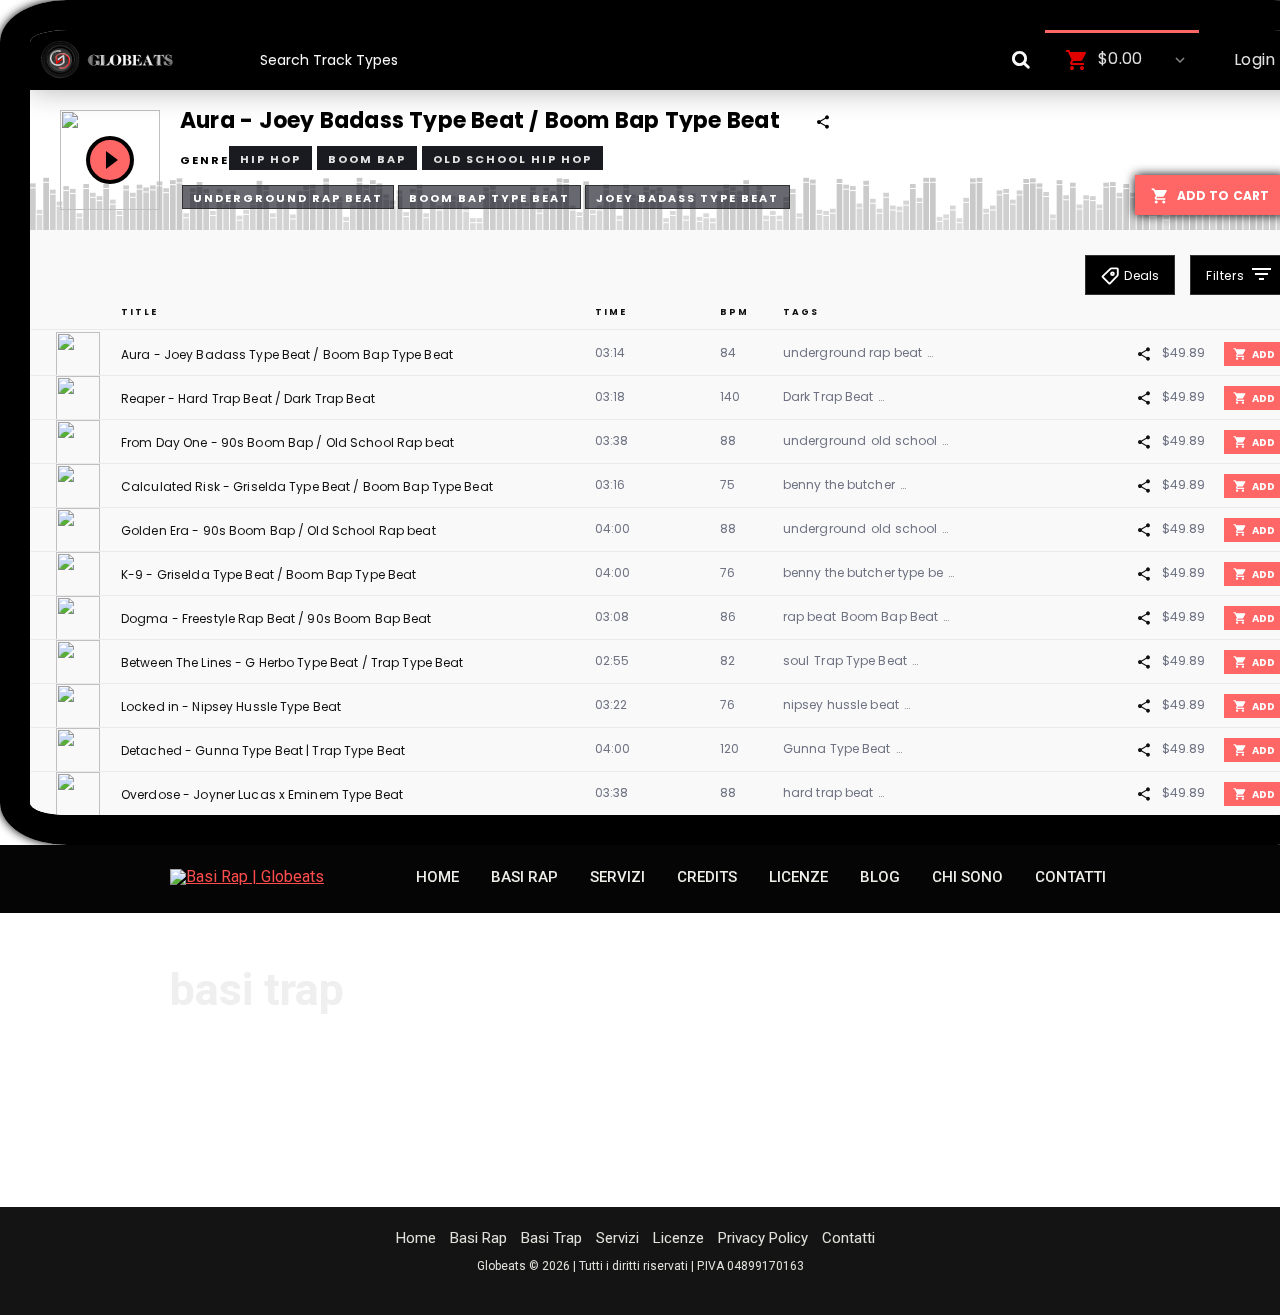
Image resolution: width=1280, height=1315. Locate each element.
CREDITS (707, 877)
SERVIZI (617, 877)
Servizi (617, 1238)
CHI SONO (967, 877)
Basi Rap (478, 1238)
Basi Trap (551, 1238)
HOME (437, 877)
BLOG (880, 877)
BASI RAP (524, 877)
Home (416, 1238)
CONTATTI (1070, 877)
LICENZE (798, 877)
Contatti (848, 1238)
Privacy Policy (763, 1238)
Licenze (678, 1238)
